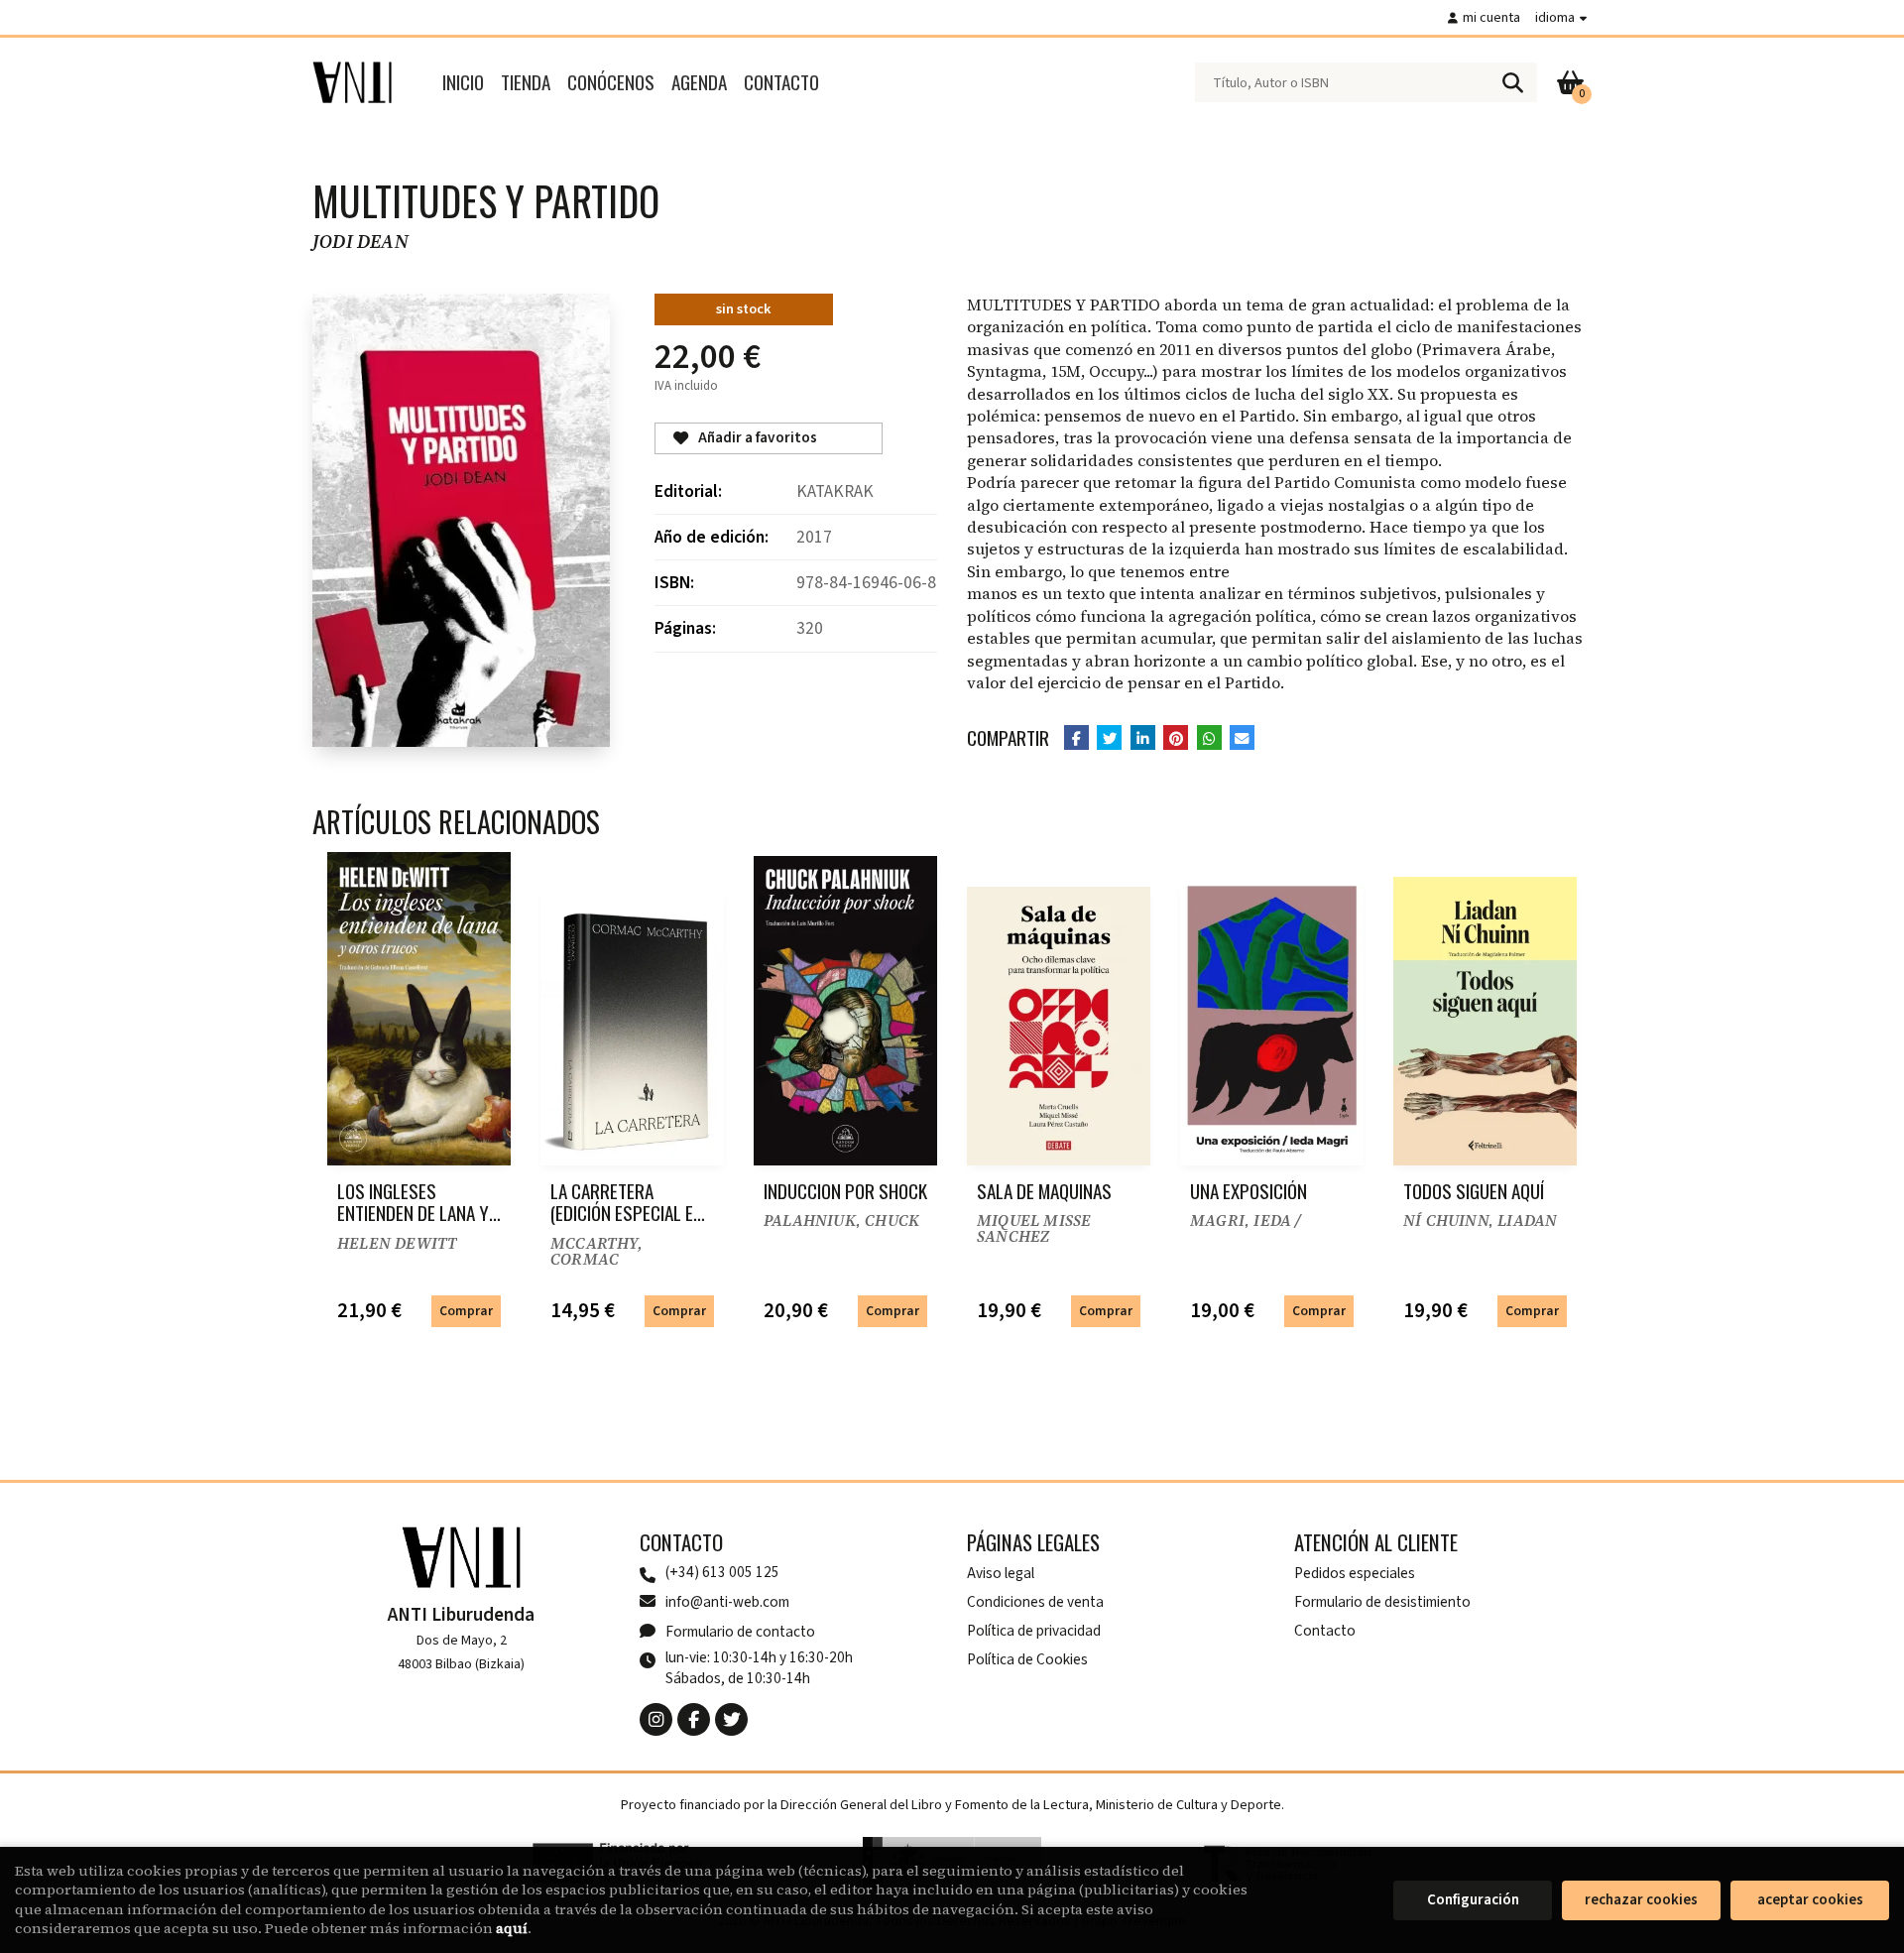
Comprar (466, 1311)
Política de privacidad (1034, 1631)
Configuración (1473, 1900)
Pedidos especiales (1355, 1573)
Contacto (1325, 1631)
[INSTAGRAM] (656, 1719)
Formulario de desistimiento (1382, 1602)
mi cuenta (1491, 17)
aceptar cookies (1810, 1900)
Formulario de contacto (740, 1632)
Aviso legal (1001, 1573)
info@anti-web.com (727, 1602)
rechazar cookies (1641, 1900)
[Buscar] (1512, 82)
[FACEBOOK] (694, 1719)
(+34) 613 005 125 (722, 1573)
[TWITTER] (731, 1719)
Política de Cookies (1027, 1659)
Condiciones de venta (1035, 1602)
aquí (512, 1928)
